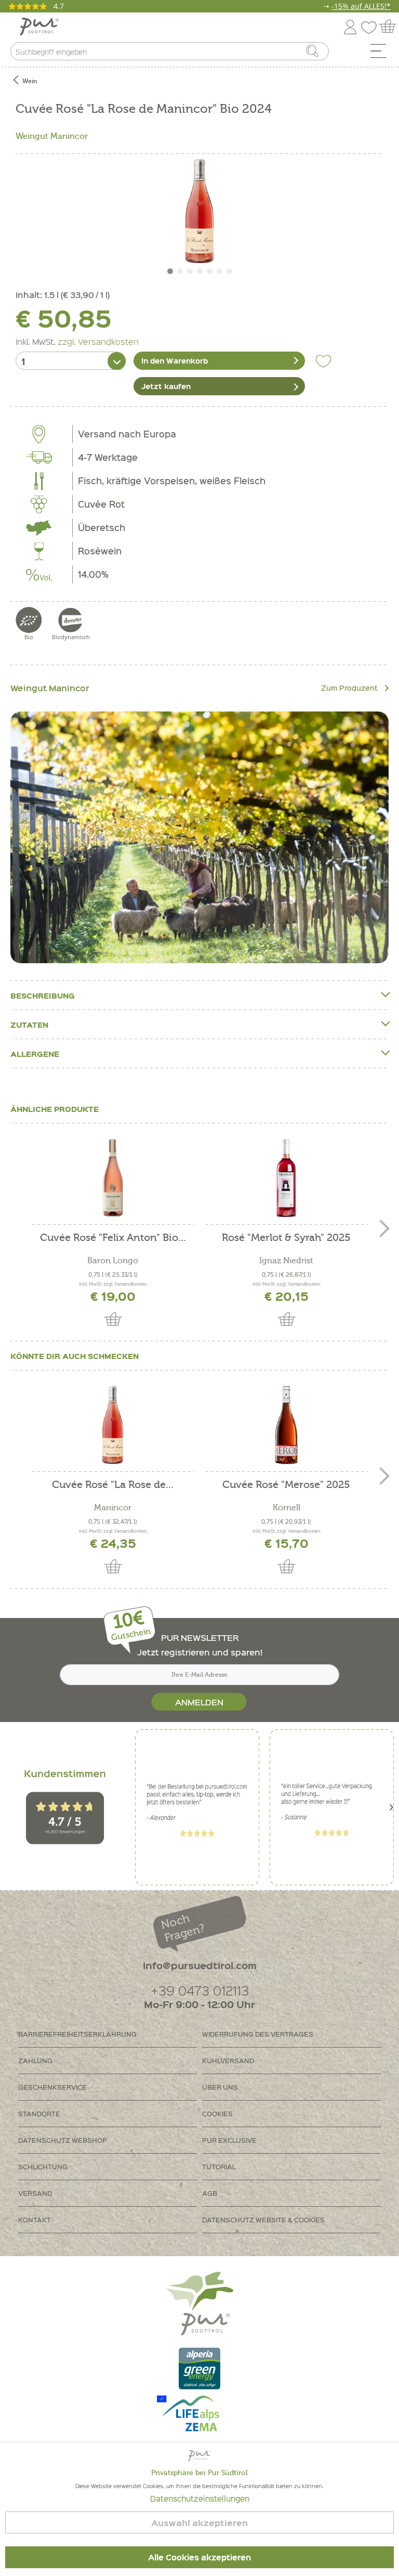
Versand (35, 2193)
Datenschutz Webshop (63, 2140)
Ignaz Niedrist (286, 1261)
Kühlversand (228, 2060)
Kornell (287, 1508)
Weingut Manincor (52, 136)
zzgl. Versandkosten (98, 341)
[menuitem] (382, 54)
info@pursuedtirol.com (200, 1965)
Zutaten (29, 1025)
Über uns (220, 2087)
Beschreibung (43, 995)
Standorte (39, 2113)
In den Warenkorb (175, 360)
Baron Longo (113, 1261)
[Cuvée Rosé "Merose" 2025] (286, 1425)
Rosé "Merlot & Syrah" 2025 (286, 1238)
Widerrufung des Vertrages (258, 2034)
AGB (210, 2193)
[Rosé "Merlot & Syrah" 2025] (286, 1178)
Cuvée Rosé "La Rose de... (113, 1485)
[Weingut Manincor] (199, 837)
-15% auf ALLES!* (361, 6)
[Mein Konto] (350, 25)
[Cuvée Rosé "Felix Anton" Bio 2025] (113, 1178)
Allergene (35, 1054)
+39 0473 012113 (200, 1990)
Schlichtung (43, 2166)
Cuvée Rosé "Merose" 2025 (286, 1485)
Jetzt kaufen (166, 386)
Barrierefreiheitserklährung (77, 2034)
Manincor (113, 1508)
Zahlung (35, 2060)
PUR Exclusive (229, 2140)
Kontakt (35, 2219)
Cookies (217, 2113)
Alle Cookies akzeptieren (199, 2557)
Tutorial (219, 2166)
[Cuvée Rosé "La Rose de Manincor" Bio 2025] (113, 1425)
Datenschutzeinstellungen (200, 2499)
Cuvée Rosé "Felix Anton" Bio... (113, 1238)
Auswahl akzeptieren (199, 2523)
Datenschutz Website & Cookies (263, 2219)
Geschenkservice (52, 2087)
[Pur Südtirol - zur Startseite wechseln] (39, 27)
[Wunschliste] (371, 25)
